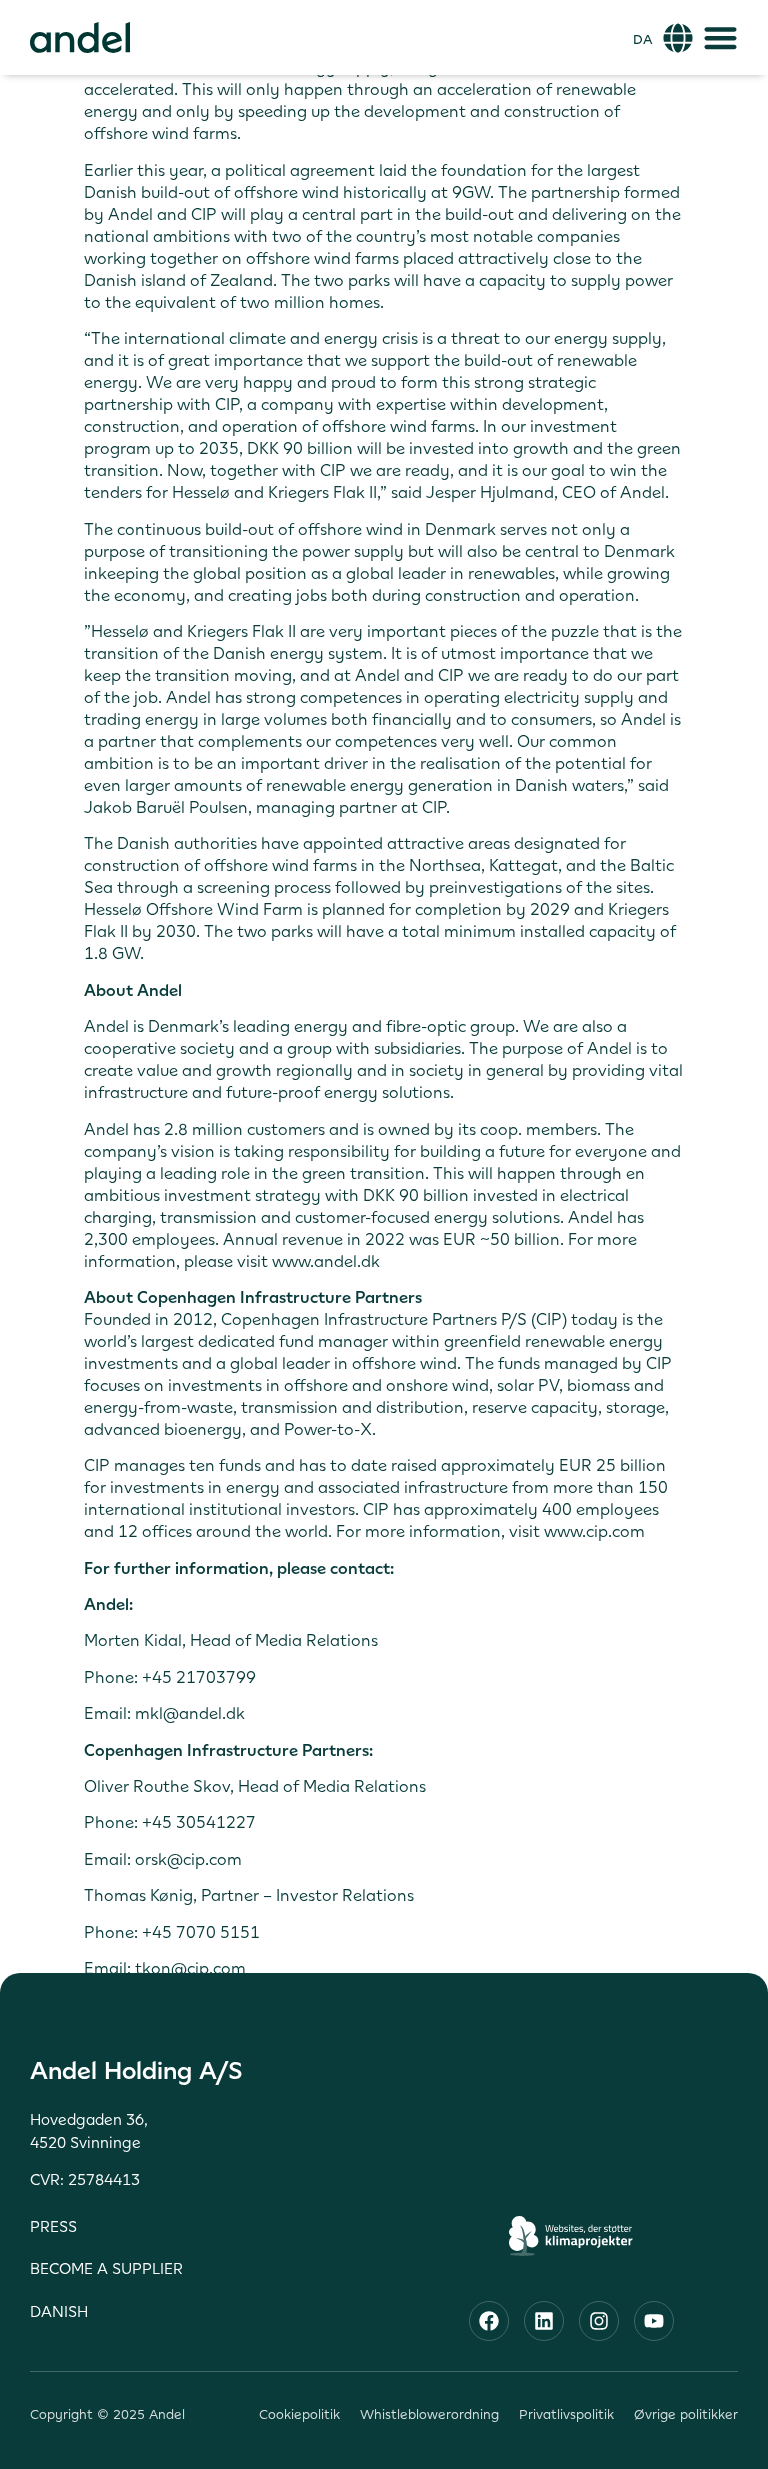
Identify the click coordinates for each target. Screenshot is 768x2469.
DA (643, 39)
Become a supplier (106, 2268)
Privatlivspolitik (566, 2414)
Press (53, 2226)
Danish (59, 2311)
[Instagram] (599, 2321)
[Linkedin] (544, 2321)
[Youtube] (654, 2321)
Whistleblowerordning (429, 2414)
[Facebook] (489, 2321)
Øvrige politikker (686, 2414)
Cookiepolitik (299, 2414)
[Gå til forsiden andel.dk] (80, 37)
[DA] (678, 38)
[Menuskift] (720, 37)
